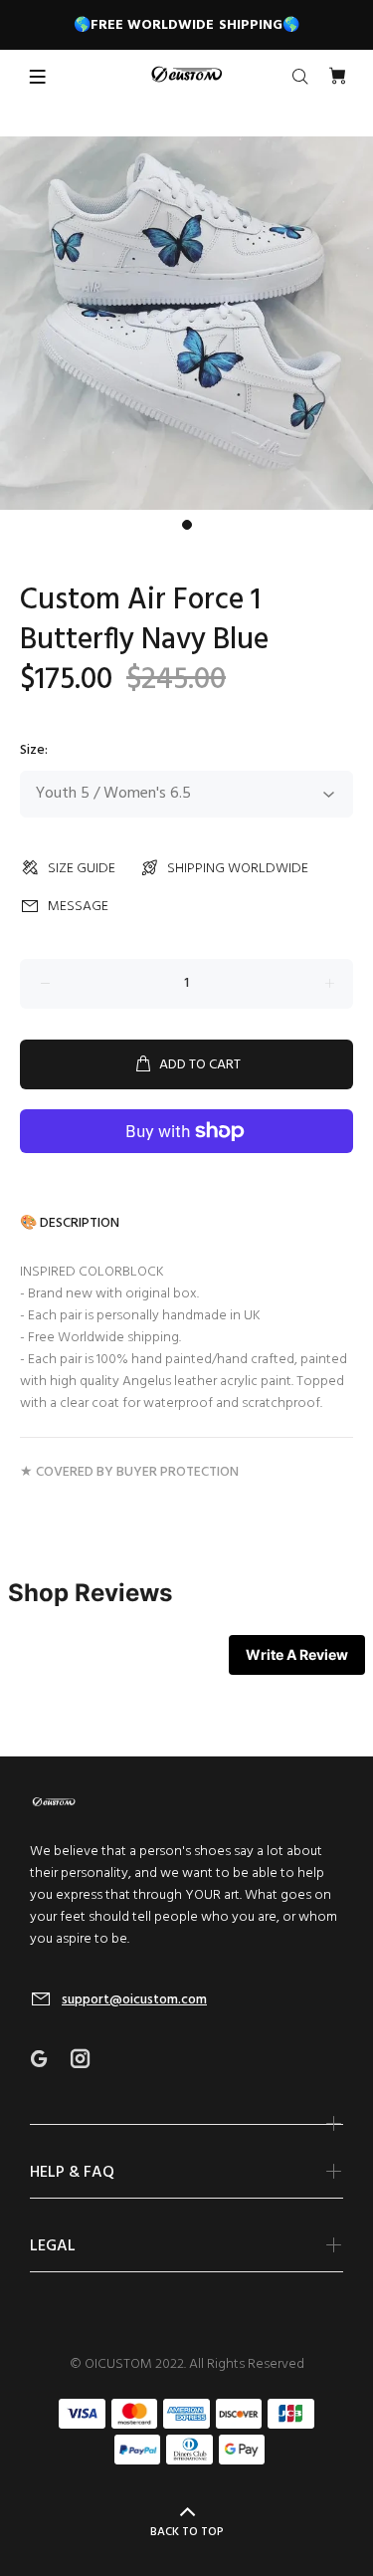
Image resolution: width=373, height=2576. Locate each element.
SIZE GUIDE (82, 869)
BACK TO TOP (187, 2532)
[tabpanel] (186, 323)
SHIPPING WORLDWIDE (238, 869)
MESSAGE (78, 907)
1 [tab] (187, 525)
